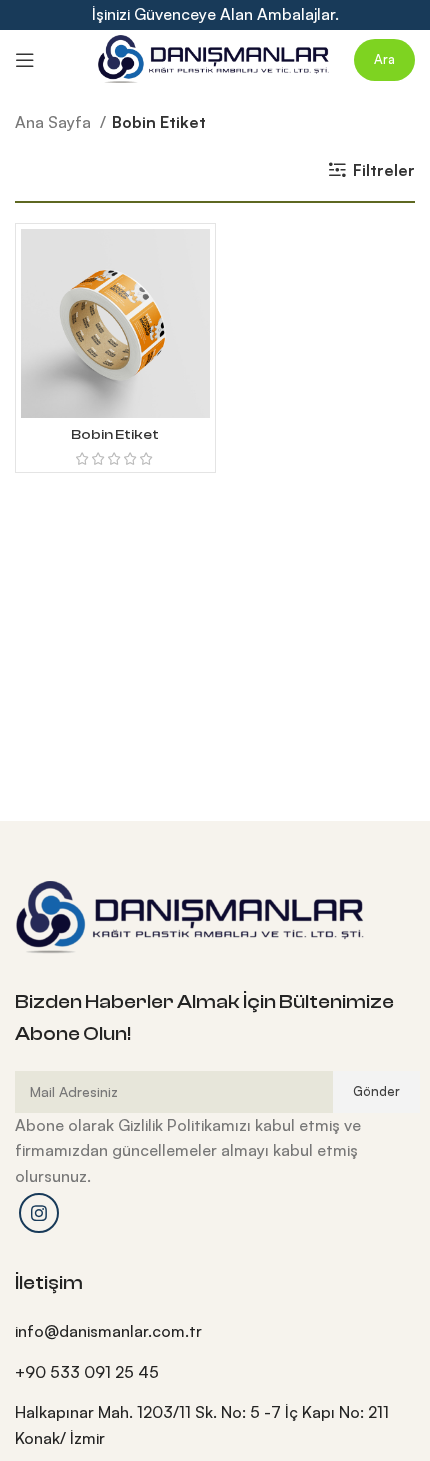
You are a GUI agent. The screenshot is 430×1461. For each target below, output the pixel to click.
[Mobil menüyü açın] (25, 60)
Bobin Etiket (115, 434)
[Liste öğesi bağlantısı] (215, 1332)
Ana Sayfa (55, 122)
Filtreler (384, 169)
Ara (384, 59)
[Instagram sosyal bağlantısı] (39, 1213)
